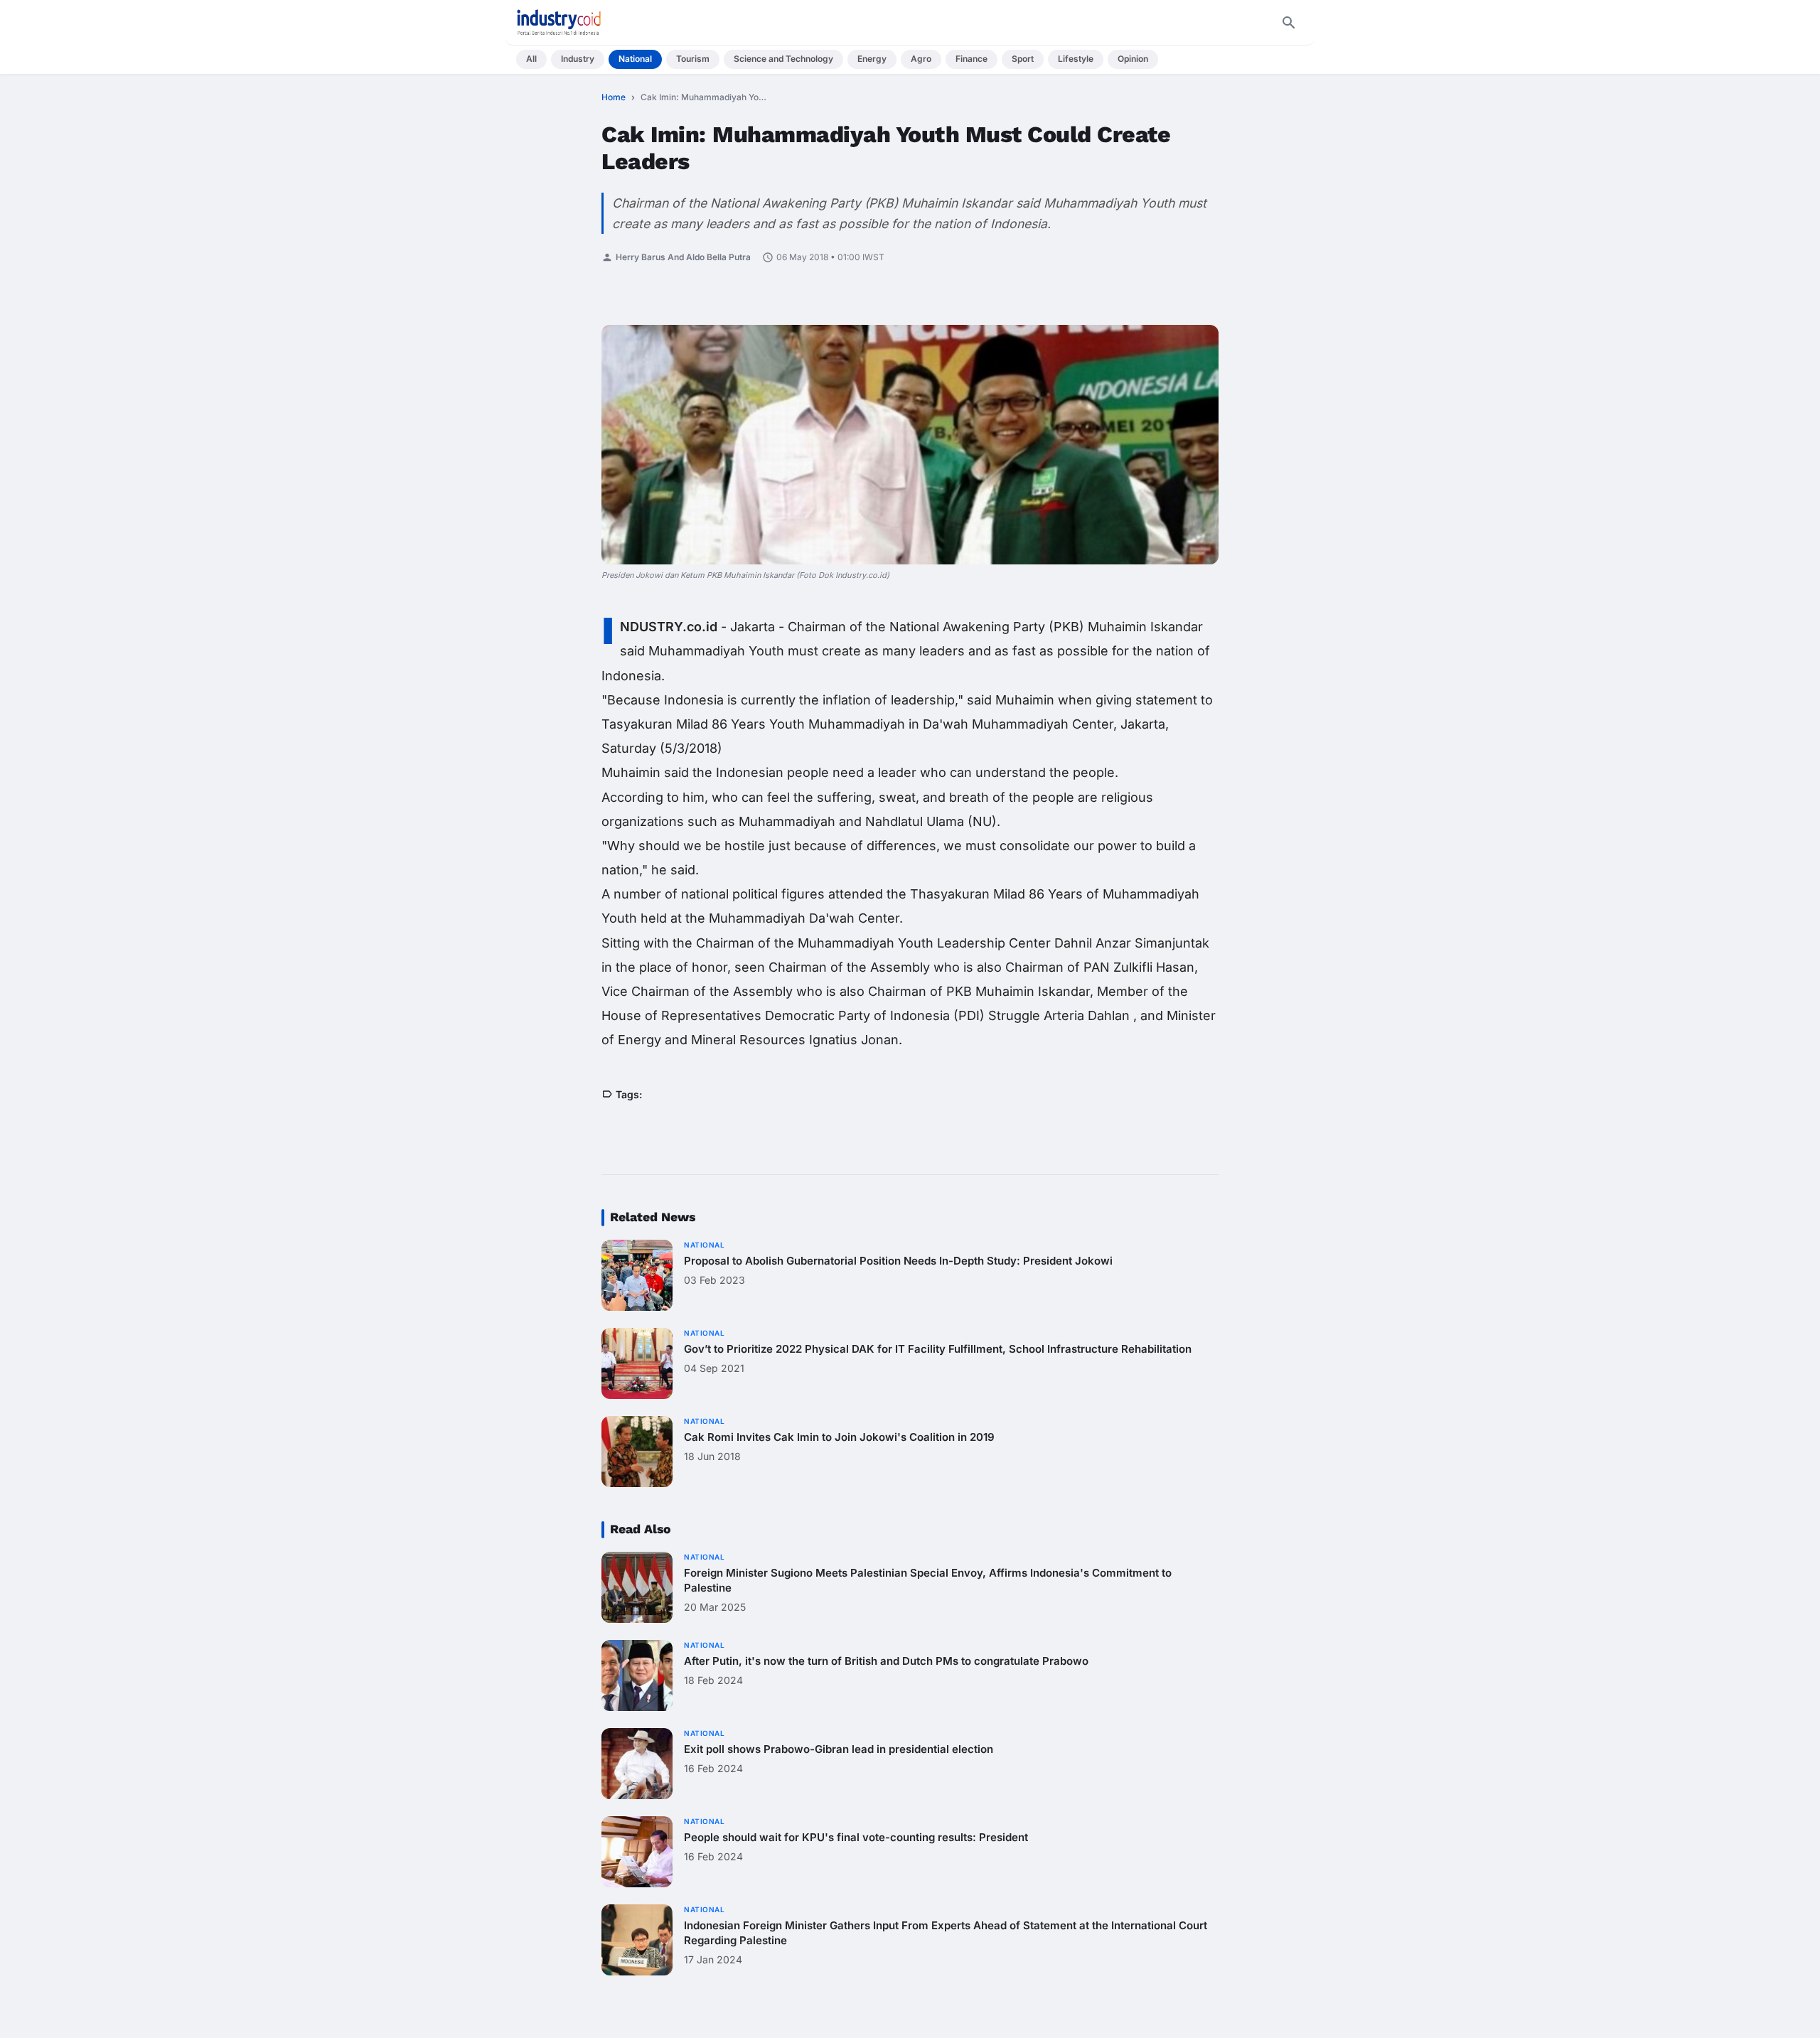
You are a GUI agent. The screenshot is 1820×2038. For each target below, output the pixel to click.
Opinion (1133, 59)
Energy (872, 59)
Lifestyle (1076, 59)
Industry (578, 59)
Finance (971, 59)
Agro (921, 59)
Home (614, 97)
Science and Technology (783, 59)
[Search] (1289, 23)
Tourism (693, 59)
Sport (1023, 59)
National (635, 59)
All (531, 59)
